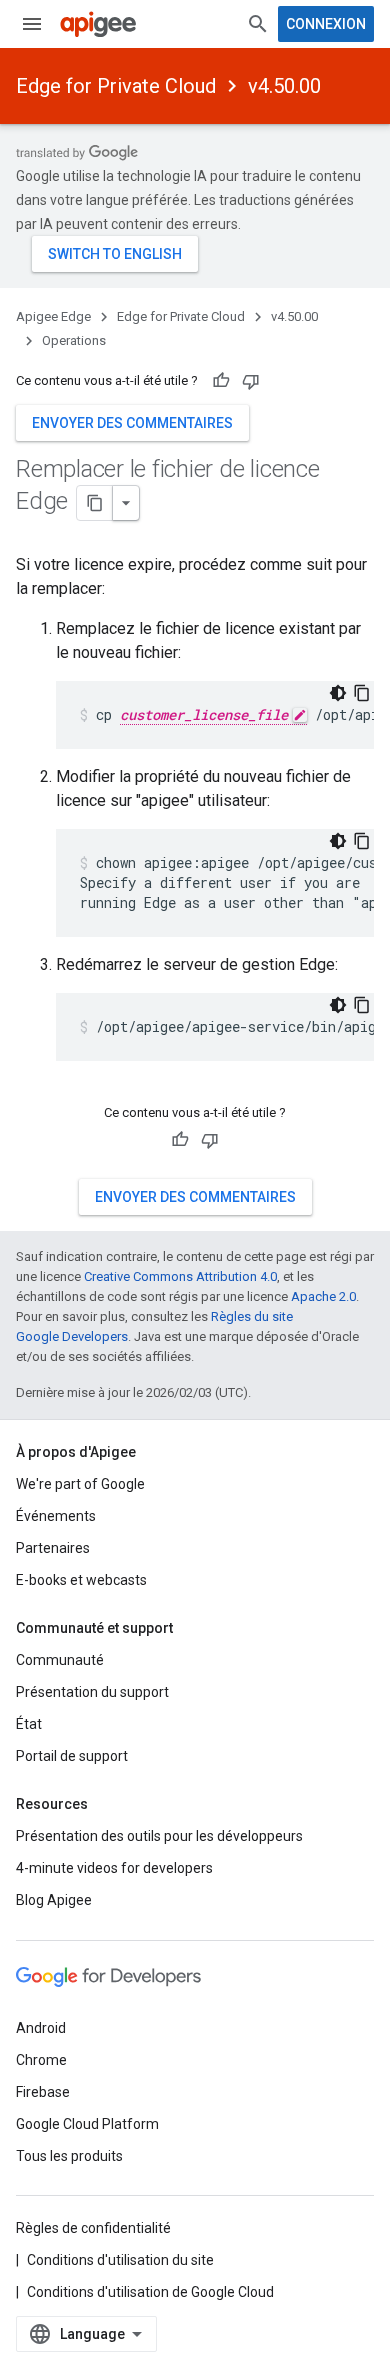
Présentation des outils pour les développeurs (159, 1836)
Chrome (41, 2060)
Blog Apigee (54, 1900)
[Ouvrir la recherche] (258, 24)
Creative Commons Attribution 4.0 (180, 1276)
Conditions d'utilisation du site (120, 2260)
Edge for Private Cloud (116, 86)
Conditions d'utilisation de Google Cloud (150, 2292)
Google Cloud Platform (87, 2124)
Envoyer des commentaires (132, 423)
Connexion (326, 24)
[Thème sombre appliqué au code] (338, 693)
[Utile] (221, 381)
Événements (56, 1516)
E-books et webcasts (81, 1580)
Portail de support (72, 1756)
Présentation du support (92, 1692)
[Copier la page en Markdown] (95, 503)
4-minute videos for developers (114, 1868)
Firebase (43, 2092)
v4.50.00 (284, 86)
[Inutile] (251, 381)
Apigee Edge (53, 316)
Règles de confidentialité (93, 2228)
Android (41, 2028)
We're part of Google (80, 1484)
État (29, 1724)
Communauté (60, 1660)
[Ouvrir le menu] (32, 24)
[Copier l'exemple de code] (362, 693)
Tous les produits (69, 2156)
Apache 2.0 (323, 1296)
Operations (74, 340)
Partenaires (53, 1548)
